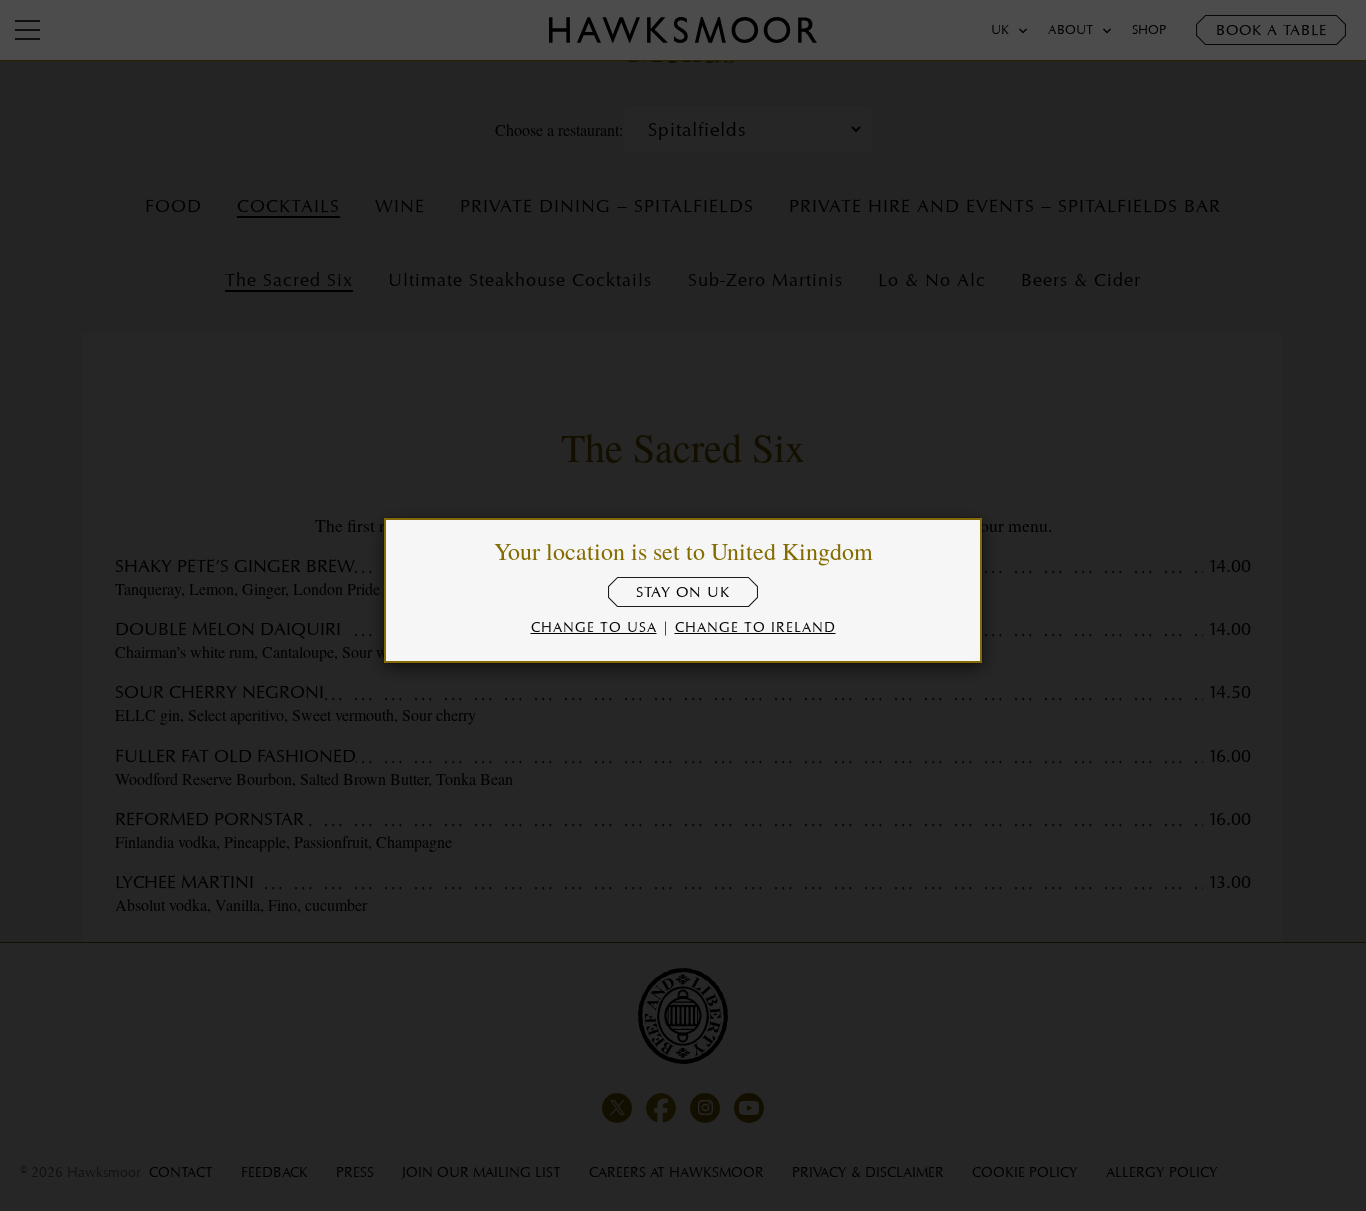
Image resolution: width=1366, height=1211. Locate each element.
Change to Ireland (755, 626)
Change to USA (594, 626)
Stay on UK (683, 592)
